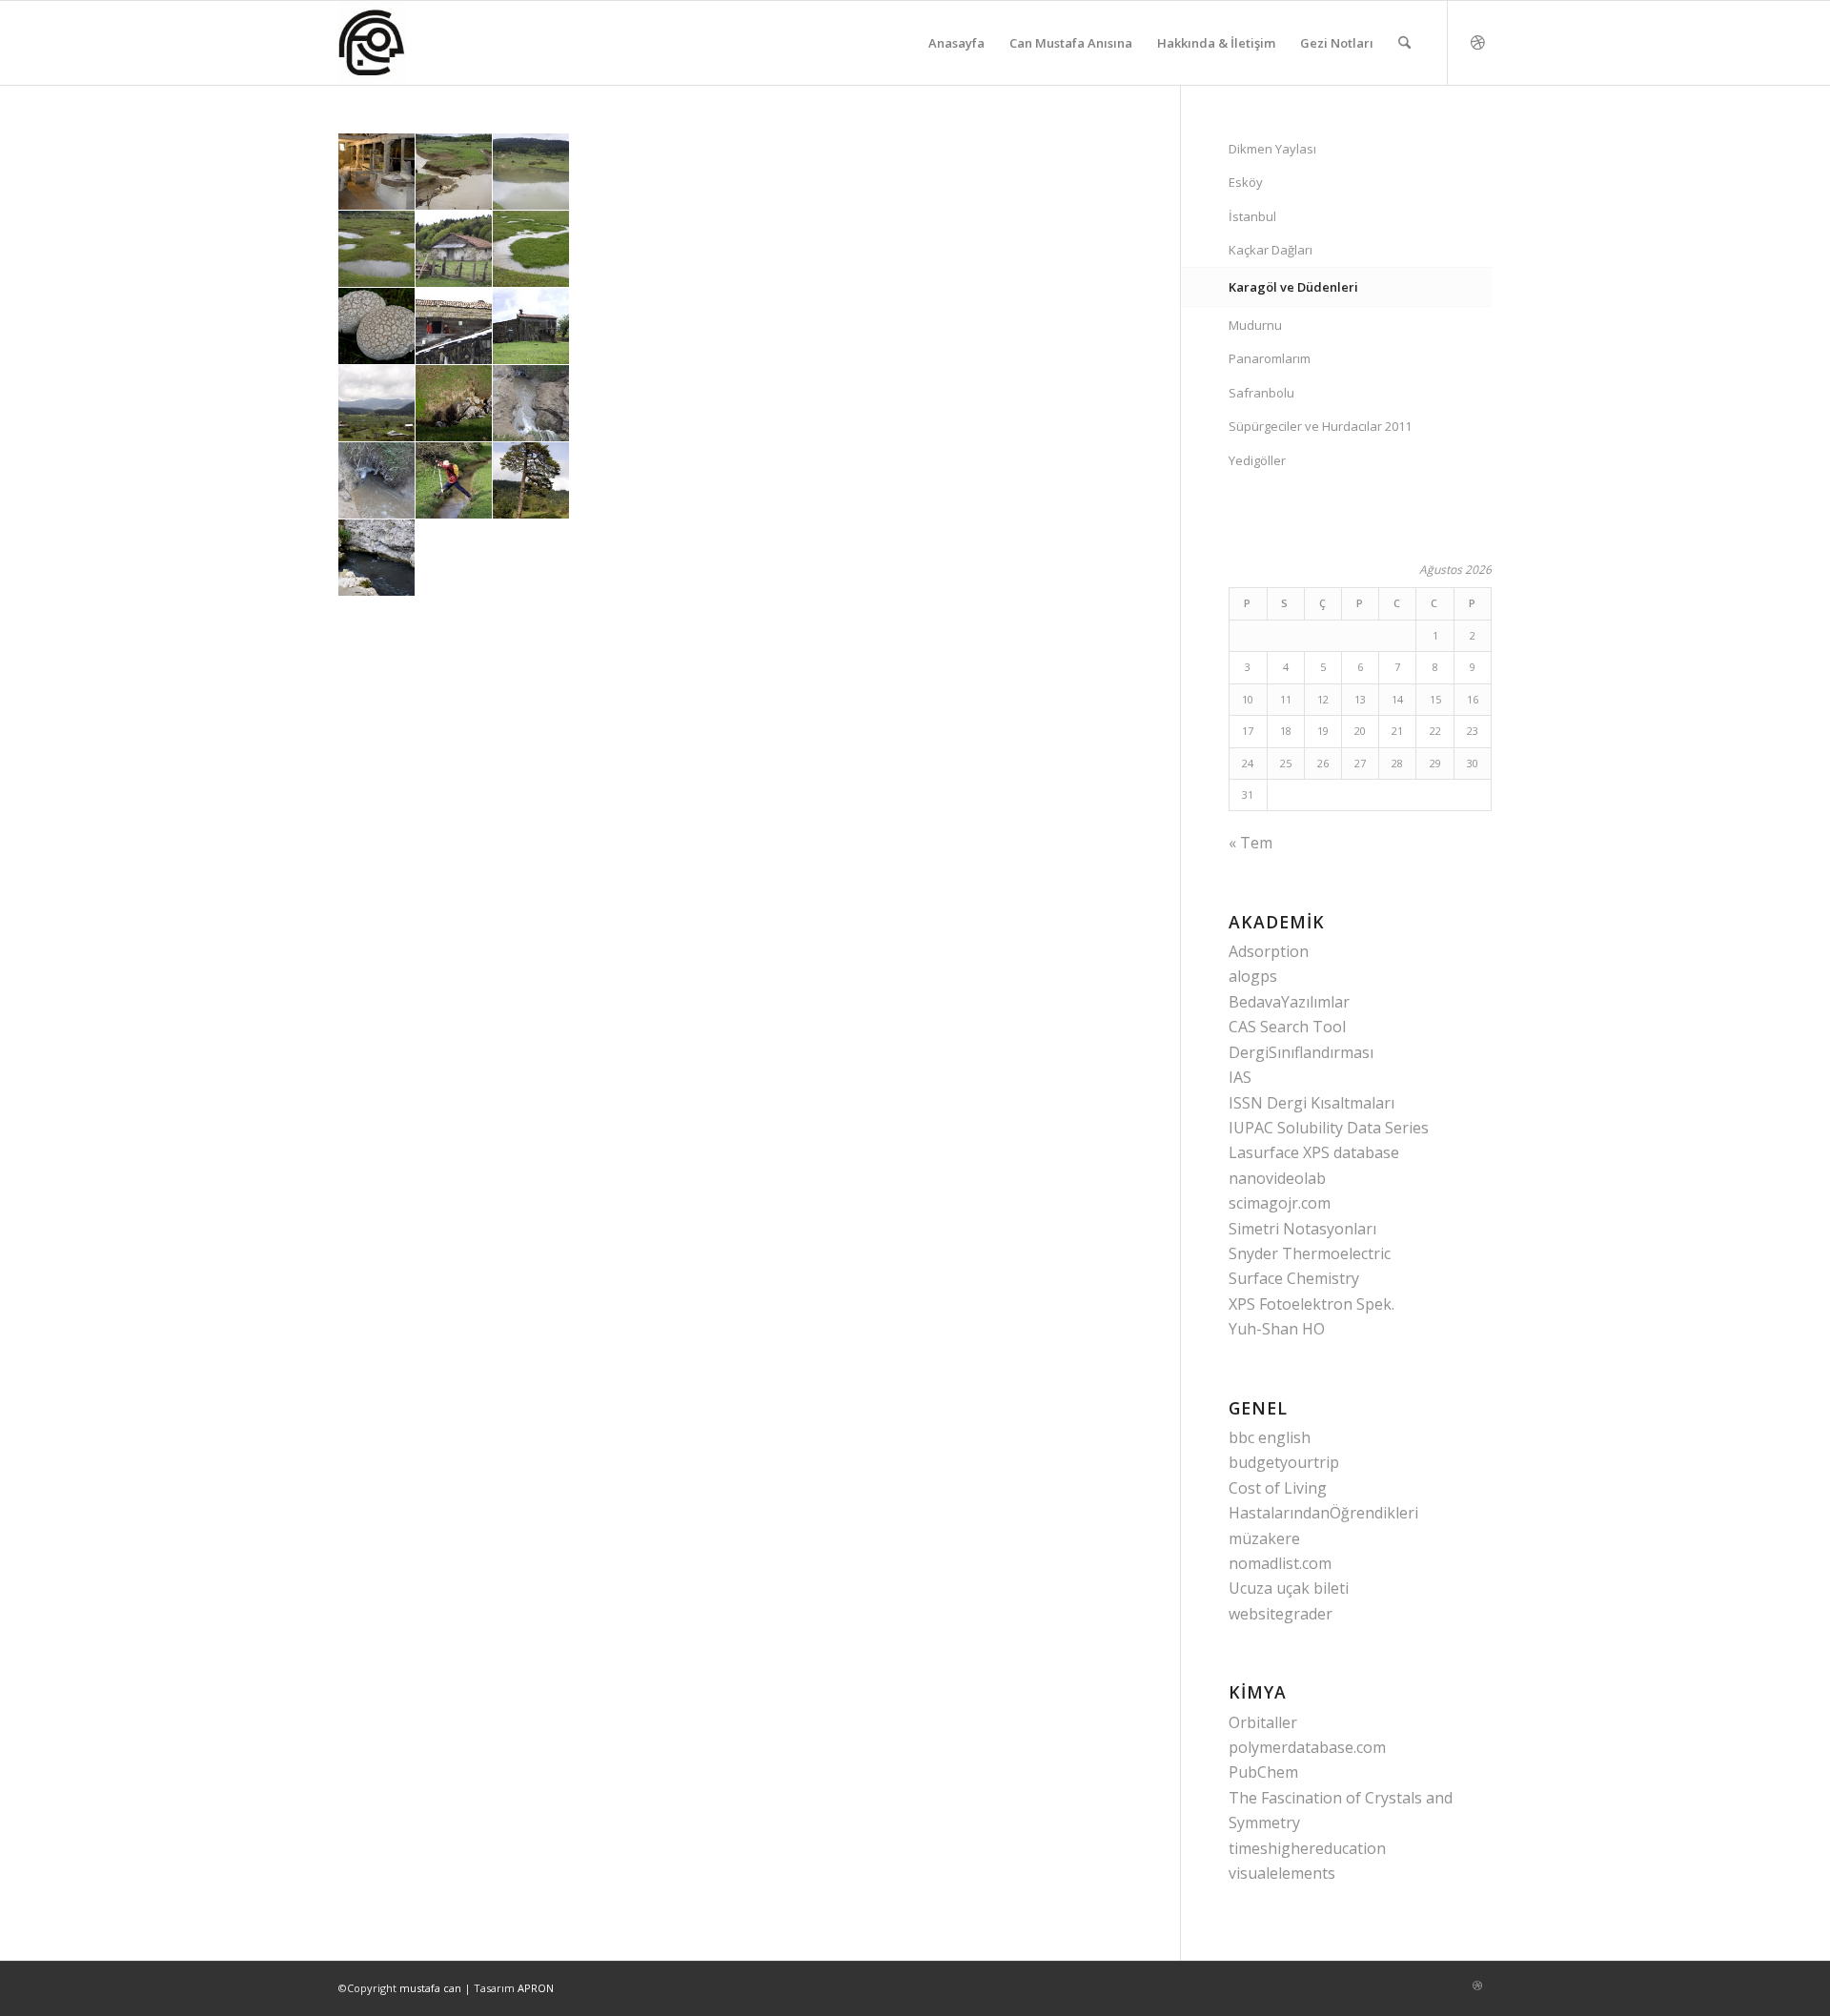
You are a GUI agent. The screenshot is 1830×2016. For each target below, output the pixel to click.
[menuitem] (956, 43)
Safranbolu (1261, 393)
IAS (1240, 1077)
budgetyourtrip (1284, 1462)
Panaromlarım (1270, 358)
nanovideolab (1277, 1178)
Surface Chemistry (1294, 1278)
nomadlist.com (1280, 1563)
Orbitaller (1263, 1722)
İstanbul (1252, 216)
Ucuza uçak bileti (1289, 1588)
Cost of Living (1278, 1488)
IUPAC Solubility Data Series (1329, 1128)
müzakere (1264, 1538)
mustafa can (430, 1988)
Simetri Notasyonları (1302, 1229)
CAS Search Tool (1287, 1027)
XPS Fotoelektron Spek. (1311, 1304)
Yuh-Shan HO (1277, 1329)
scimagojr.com (1280, 1203)
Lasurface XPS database (1314, 1152)
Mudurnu (1255, 325)
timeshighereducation (1307, 1848)
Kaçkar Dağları (1271, 250)
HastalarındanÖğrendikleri (1323, 1513)
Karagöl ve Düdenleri (1293, 287)
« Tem (1250, 843)
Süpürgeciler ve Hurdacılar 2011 (1320, 426)
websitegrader (1281, 1614)
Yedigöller (1257, 460)
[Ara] (1404, 43)
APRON (536, 1988)
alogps (1253, 976)
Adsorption (1269, 951)
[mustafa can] (372, 43)
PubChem (1263, 1772)
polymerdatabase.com (1307, 1747)
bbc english (1270, 1437)
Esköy (1246, 182)
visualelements (1282, 1873)
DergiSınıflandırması (1301, 1052)
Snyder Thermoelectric (1310, 1253)
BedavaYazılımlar (1289, 1002)
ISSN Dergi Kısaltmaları (1311, 1103)
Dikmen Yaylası (1272, 149)
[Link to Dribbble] (1477, 42)
